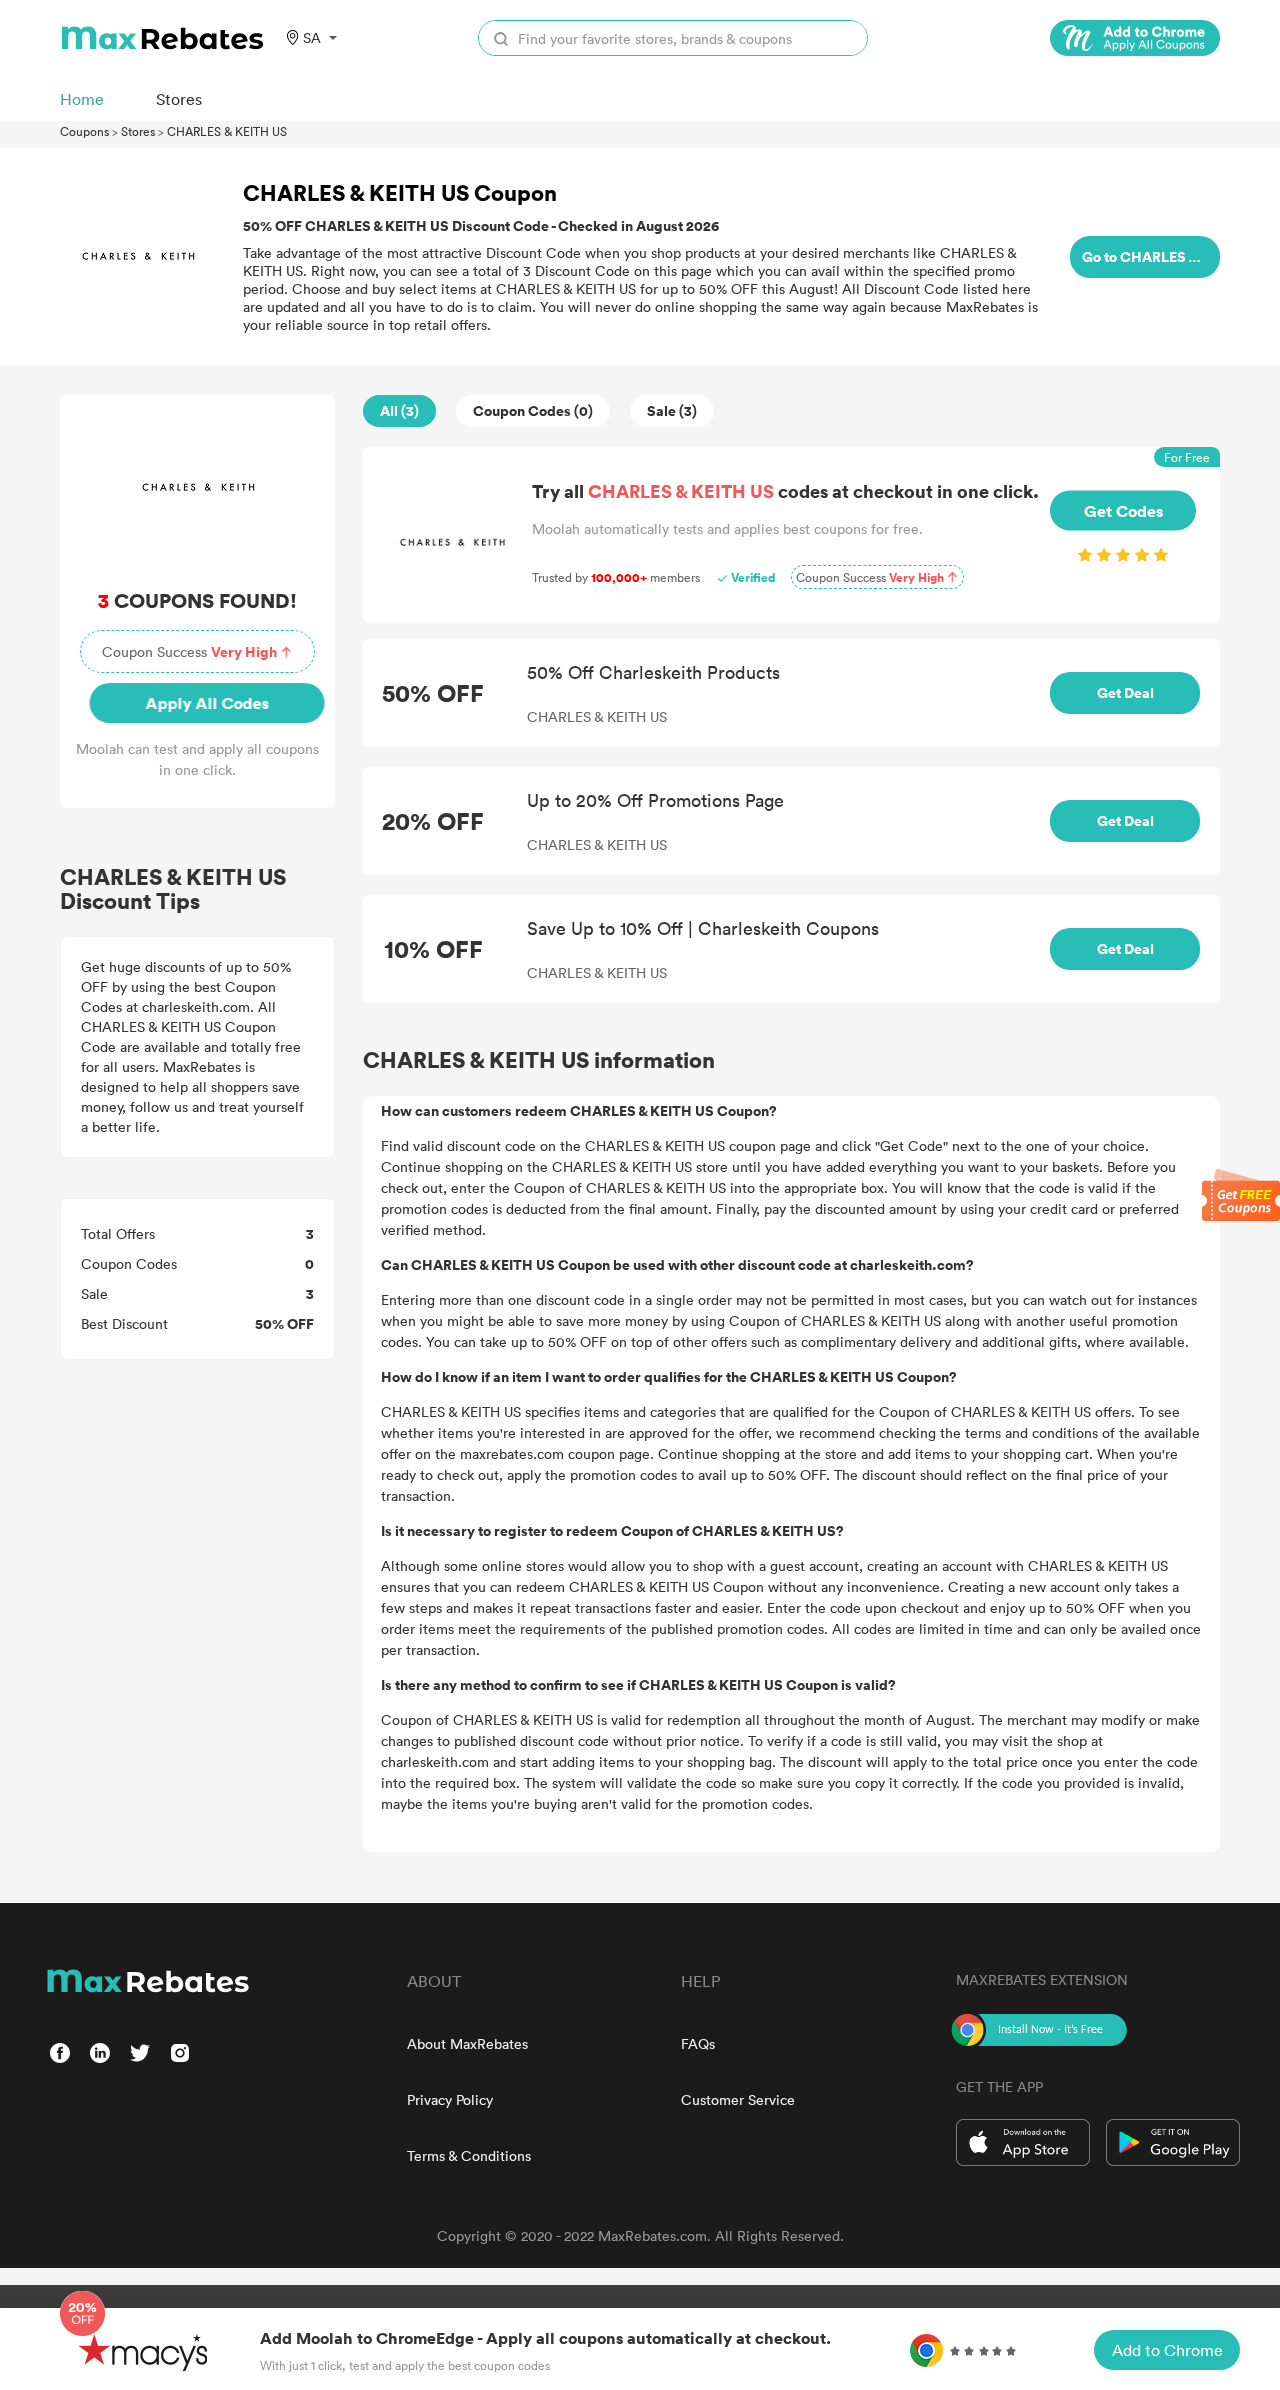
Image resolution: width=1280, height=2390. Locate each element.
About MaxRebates (467, 2043)
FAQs (698, 2043)
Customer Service (738, 2099)
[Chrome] (1135, 38)
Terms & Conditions (469, 2155)
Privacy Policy (450, 2099)
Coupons (84, 131)
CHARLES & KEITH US (227, 131)
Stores (138, 131)
